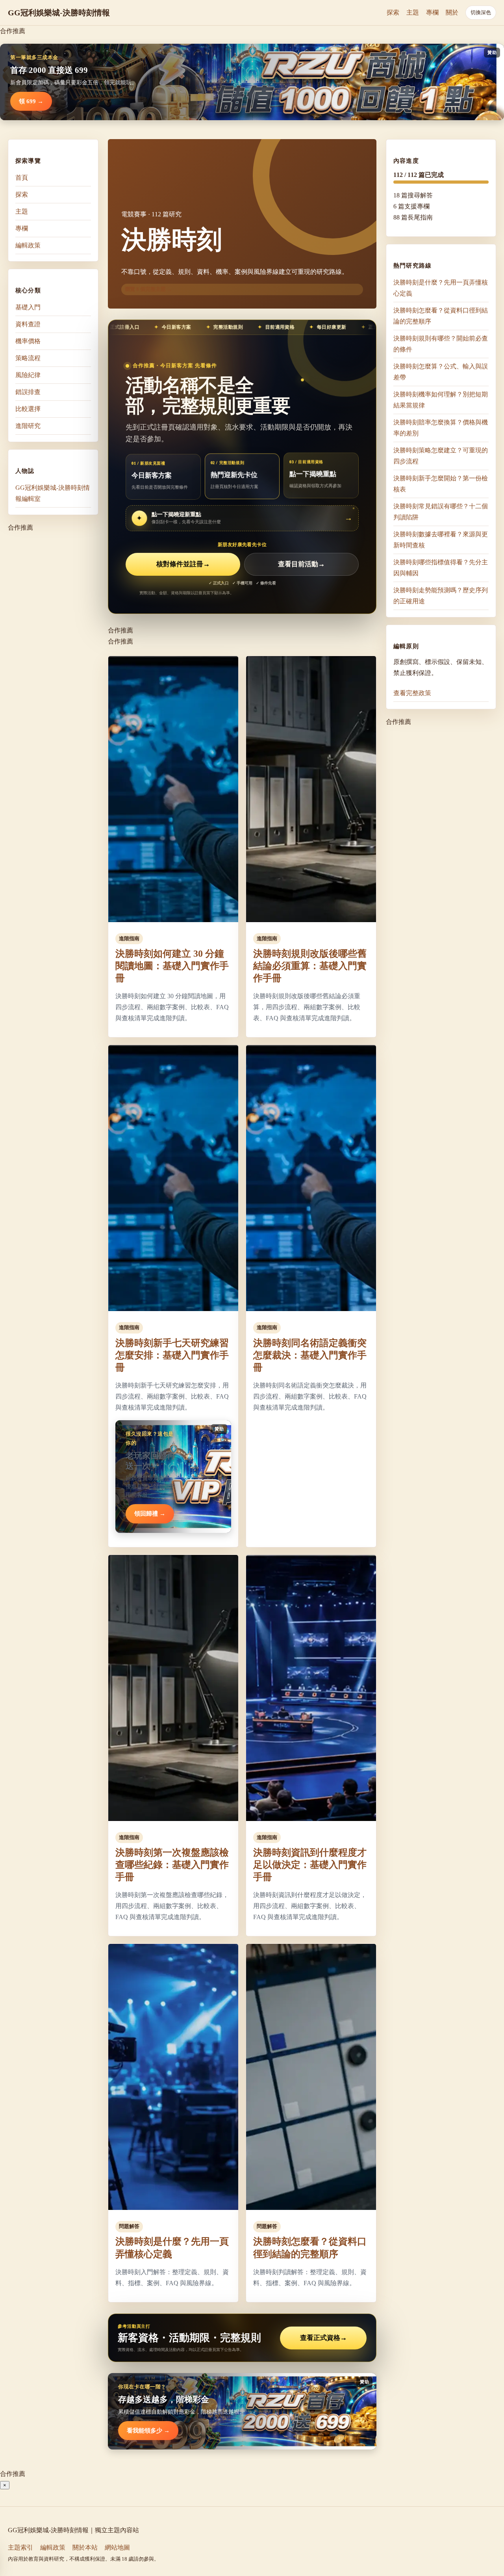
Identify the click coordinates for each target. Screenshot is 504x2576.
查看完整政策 (412, 693)
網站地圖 (117, 2547)
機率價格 (28, 341)
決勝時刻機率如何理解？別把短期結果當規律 (441, 400)
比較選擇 (28, 409)
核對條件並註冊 (183, 564)
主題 (413, 12)
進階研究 (28, 426)
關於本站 (85, 2547)
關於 (452, 12)
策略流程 (28, 358)
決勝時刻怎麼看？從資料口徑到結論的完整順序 (441, 316)
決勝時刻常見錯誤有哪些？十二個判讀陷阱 (441, 512)
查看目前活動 (301, 564)
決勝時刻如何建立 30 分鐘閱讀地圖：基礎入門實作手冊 (172, 966)
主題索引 (20, 2547)
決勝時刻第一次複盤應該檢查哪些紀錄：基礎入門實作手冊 (172, 1865)
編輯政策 (28, 245)
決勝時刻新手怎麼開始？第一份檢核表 (441, 484)
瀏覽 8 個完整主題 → (148, 289)
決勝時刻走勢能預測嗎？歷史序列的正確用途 (441, 596)
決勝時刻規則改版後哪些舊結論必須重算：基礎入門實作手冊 (310, 966)
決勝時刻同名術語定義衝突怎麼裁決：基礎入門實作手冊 (310, 1355)
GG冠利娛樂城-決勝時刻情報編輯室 (53, 493)
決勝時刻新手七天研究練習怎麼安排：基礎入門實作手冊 (172, 1355)
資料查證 (28, 324)
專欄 (432, 12)
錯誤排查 (28, 392)
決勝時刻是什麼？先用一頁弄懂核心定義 (441, 288)
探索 (393, 12)
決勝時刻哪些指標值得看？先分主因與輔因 (441, 568)
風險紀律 (28, 375)
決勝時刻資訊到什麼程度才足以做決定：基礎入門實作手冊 (310, 1865)
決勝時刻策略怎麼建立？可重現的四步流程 (441, 456)
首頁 (22, 178)
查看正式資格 (323, 2338)
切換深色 (481, 12)
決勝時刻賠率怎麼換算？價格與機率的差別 (441, 428)
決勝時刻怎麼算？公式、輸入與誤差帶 (441, 372)
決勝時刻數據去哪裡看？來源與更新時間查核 (441, 540)
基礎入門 (28, 307)
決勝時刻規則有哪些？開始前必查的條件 (441, 344)
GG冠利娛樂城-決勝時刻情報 (59, 13)
